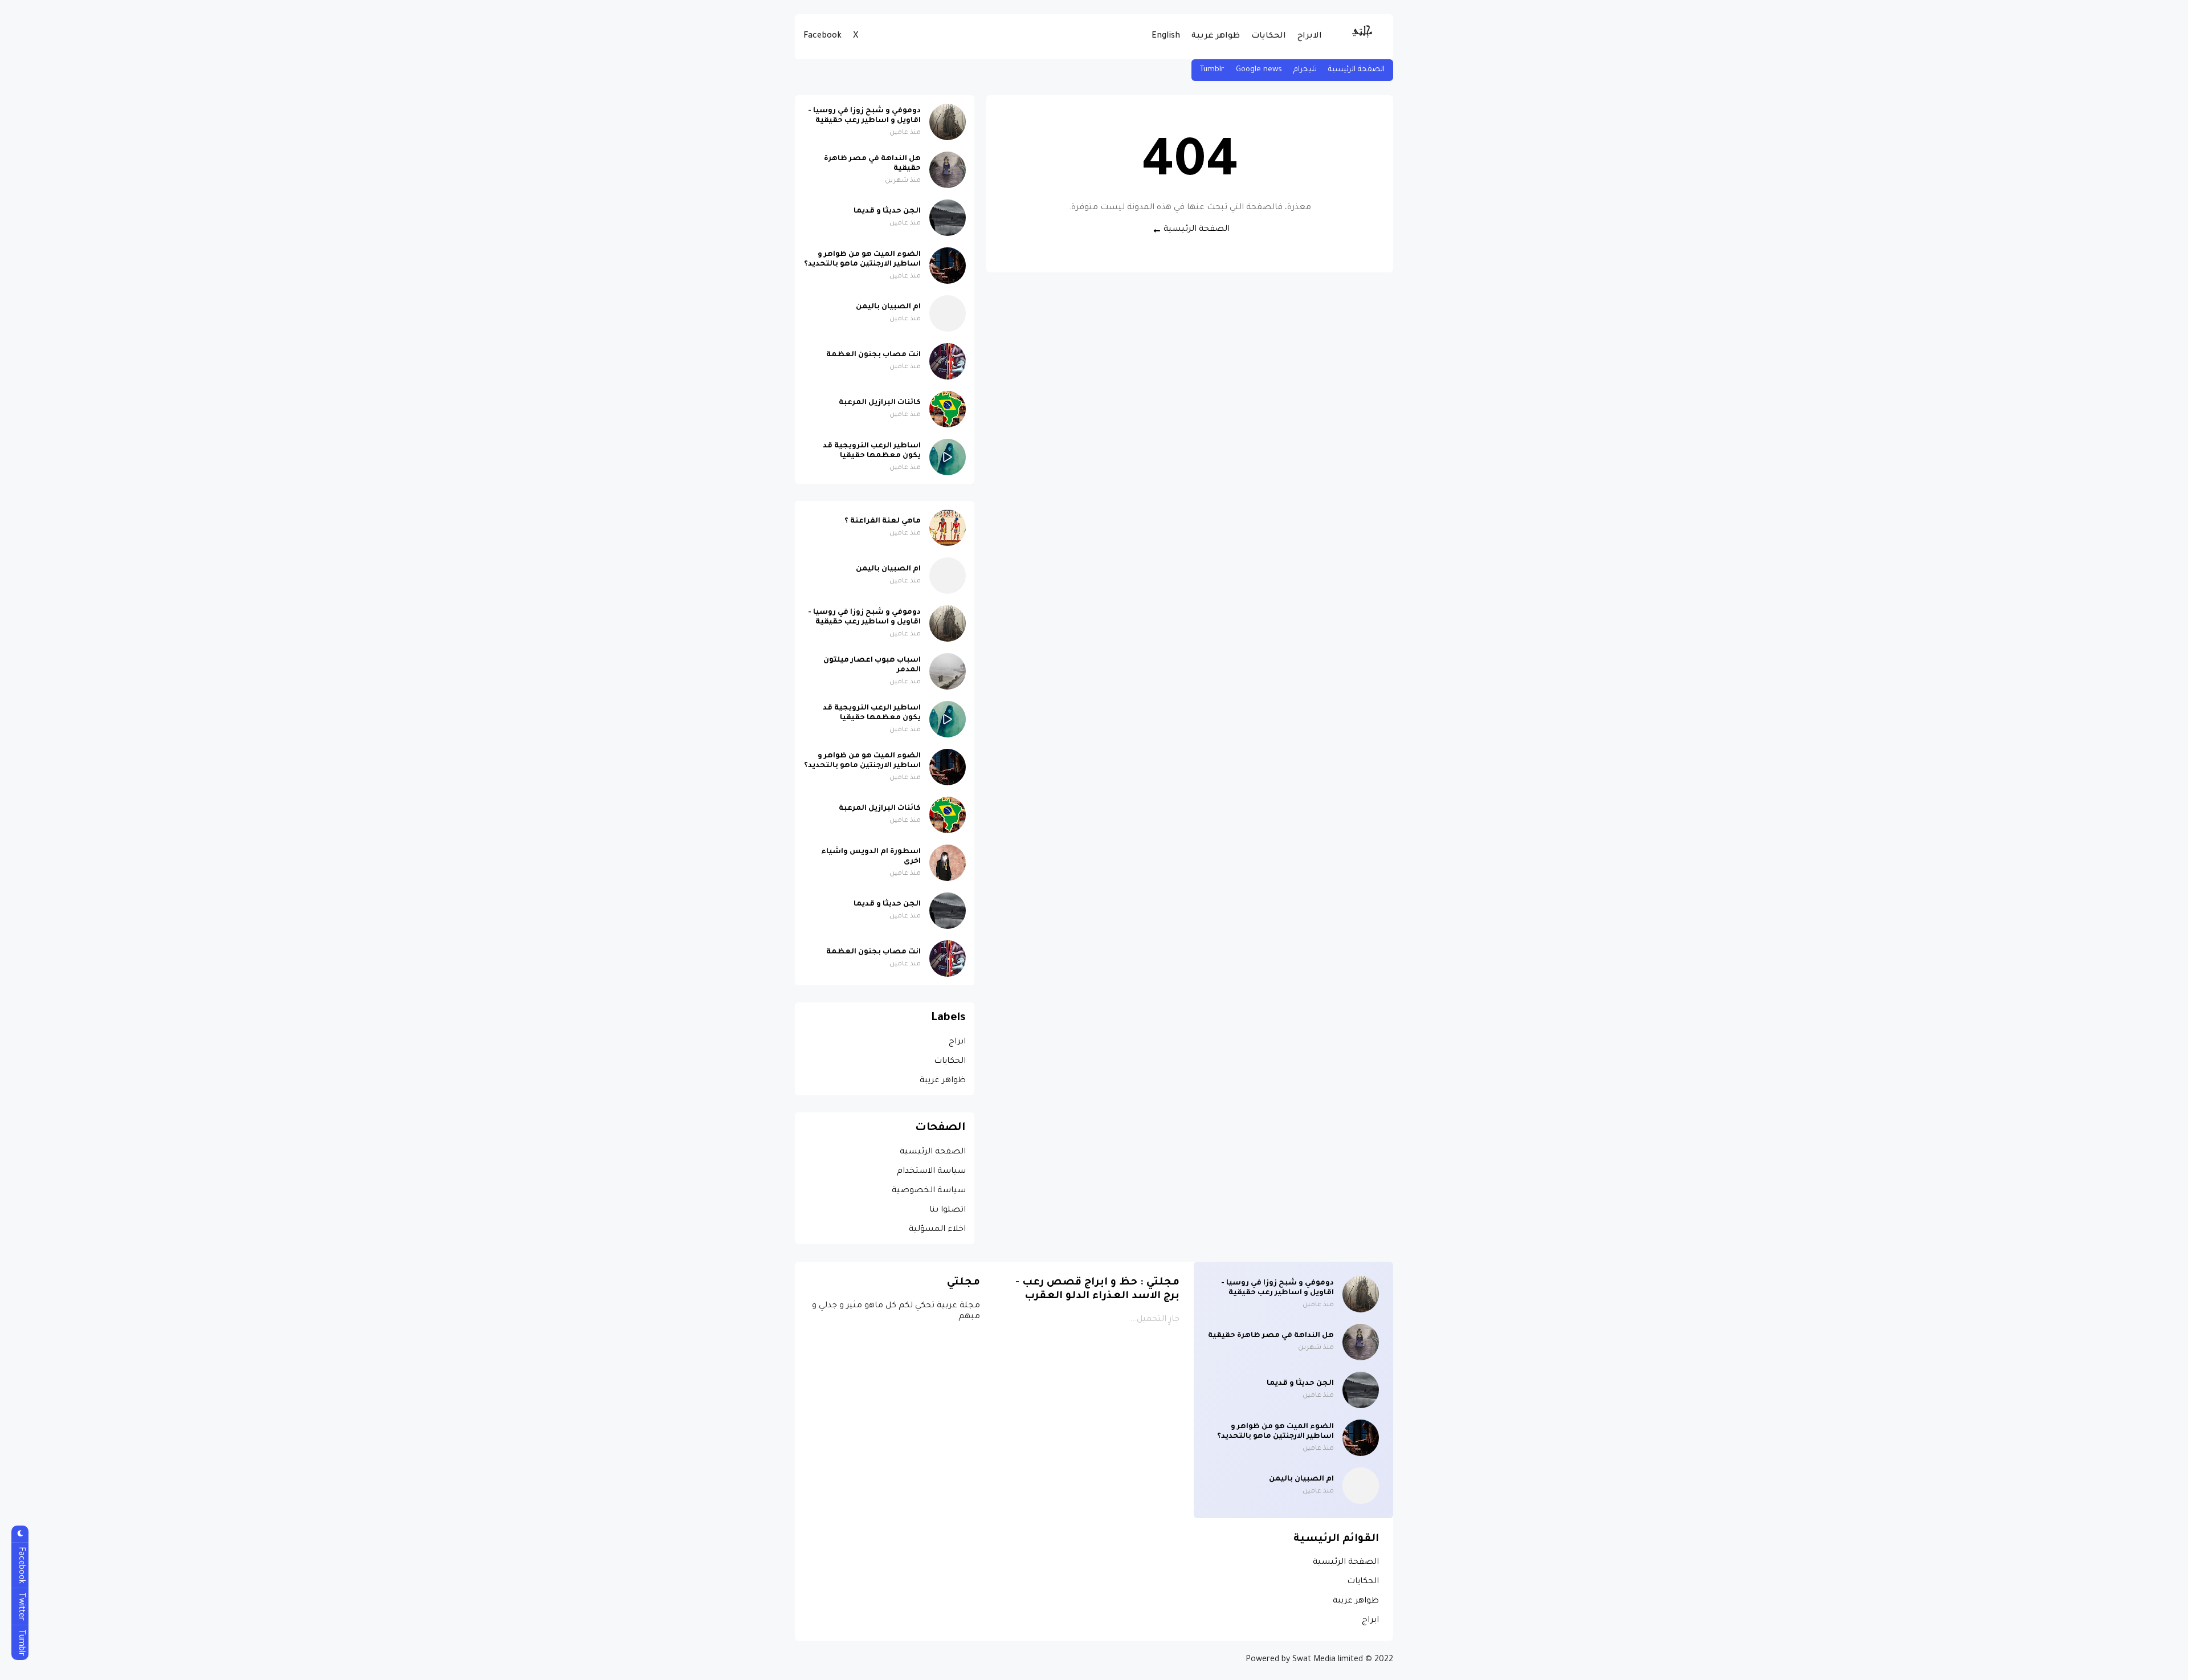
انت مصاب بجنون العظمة (873, 355)
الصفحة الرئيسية (1356, 70)
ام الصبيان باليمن (888, 307)
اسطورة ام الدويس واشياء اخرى (871, 857)
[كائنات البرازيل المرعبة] (948, 409)
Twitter (21, 1606)
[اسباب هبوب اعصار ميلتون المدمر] (948, 671)
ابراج (957, 1042)
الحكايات (1269, 36)
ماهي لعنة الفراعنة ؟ (883, 521)
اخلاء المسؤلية (937, 1230)
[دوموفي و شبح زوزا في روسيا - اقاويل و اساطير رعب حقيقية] (948, 122)
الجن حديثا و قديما (887, 211)
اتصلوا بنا (948, 1210)
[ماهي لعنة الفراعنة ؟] (948, 528)
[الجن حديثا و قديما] (948, 218)
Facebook (822, 36)
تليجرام (1305, 70)
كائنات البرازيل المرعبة (880, 403)
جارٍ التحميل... (1155, 1320)
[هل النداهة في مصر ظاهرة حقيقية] (948, 170)
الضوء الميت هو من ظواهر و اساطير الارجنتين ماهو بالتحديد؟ (862, 260)
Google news (1259, 70)
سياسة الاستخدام (931, 1172)
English (1166, 36)
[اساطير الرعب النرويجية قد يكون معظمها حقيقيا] (948, 457)
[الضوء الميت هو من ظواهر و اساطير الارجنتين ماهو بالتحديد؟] (948, 266)
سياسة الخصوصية (929, 1191)
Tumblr (1212, 70)
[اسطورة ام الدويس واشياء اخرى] (948, 863)
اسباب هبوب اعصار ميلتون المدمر (872, 665)
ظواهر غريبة (1216, 36)
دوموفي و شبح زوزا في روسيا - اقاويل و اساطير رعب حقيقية (864, 116)
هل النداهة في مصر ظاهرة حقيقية (872, 164)
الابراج (1310, 36)
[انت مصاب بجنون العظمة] (948, 361)
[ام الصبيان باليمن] (948, 313)
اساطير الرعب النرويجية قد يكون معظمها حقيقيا (872, 451)
